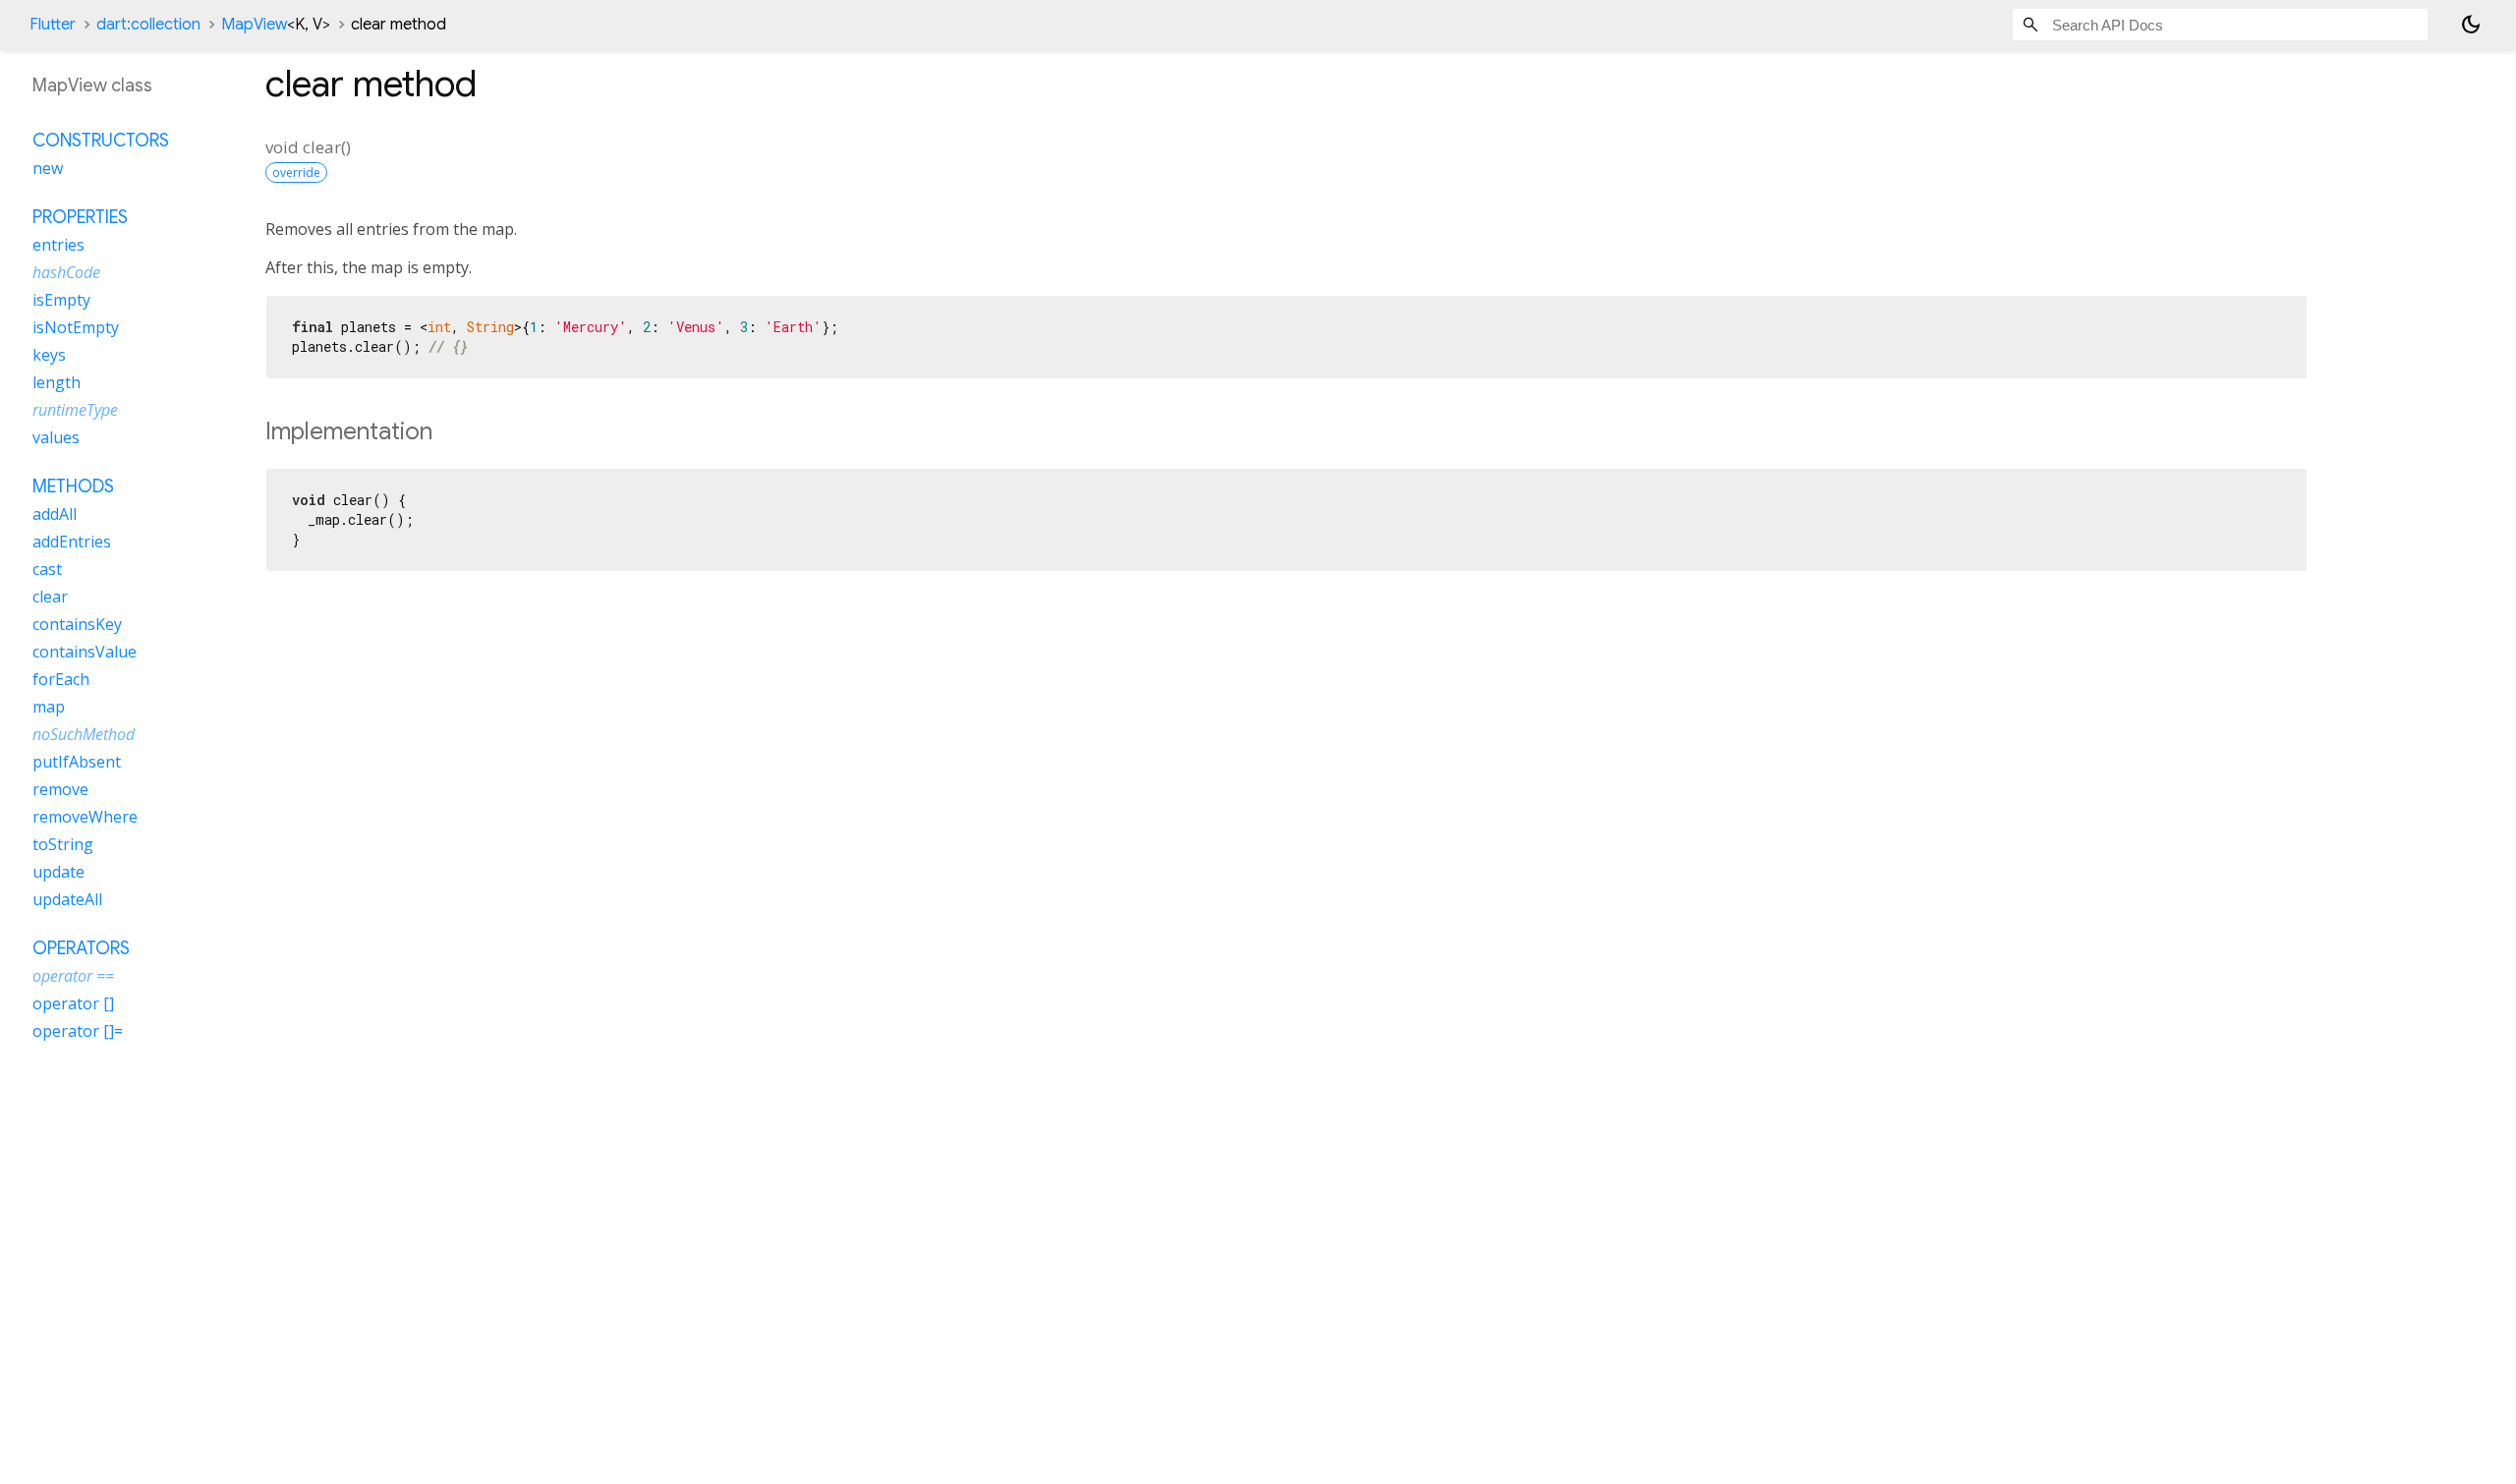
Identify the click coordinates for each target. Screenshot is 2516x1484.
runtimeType (75, 410)
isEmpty (61, 300)
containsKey (77, 624)
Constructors (101, 141)
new (48, 168)
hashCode (66, 272)
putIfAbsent (77, 762)
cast (47, 569)
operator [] (73, 1003)
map (49, 707)
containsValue (85, 652)
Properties (80, 217)
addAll (55, 514)
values (56, 437)
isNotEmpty (76, 327)
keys (49, 355)
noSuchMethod (84, 734)
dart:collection (148, 25)
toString (63, 844)
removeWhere (85, 817)
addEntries (72, 542)
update (58, 872)
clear (50, 597)
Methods (73, 486)
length (57, 382)
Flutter (53, 25)
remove (60, 789)
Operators (81, 948)
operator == (73, 976)
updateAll (67, 899)
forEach (61, 679)
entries (58, 245)
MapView (276, 25)
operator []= (78, 1031)
